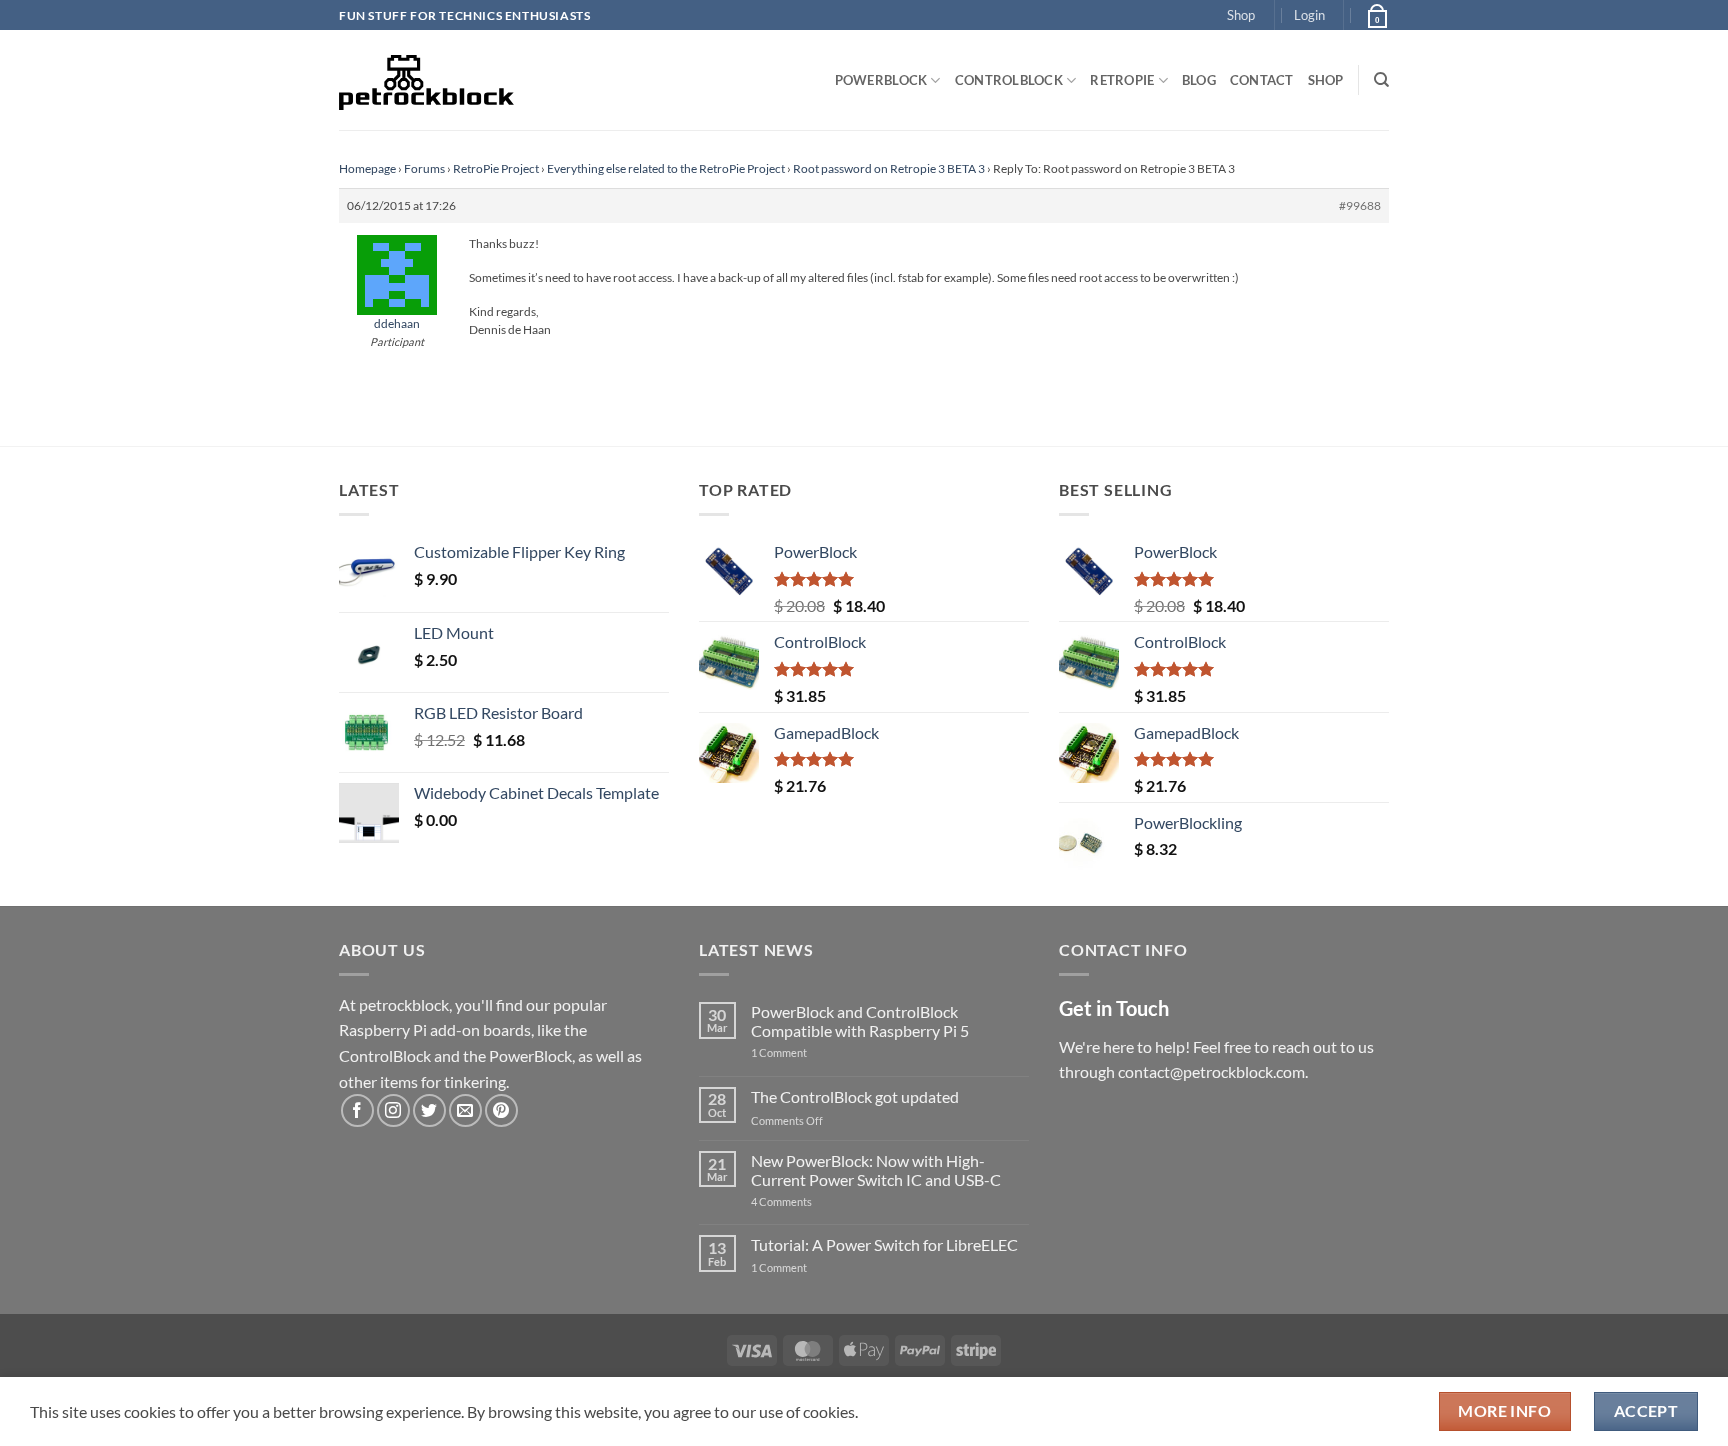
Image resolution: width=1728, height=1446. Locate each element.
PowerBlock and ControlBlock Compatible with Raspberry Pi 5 (860, 1021)
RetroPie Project (496, 168)
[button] (1309, 15)
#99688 (1360, 205)
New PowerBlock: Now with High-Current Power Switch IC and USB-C (876, 1170)
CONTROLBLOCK (1009, 80)
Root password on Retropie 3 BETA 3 (889, 168)
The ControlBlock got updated (855, 1096)
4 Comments (811, 1201)
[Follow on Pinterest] (501, 1110)
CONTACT (1262, 80)
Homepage (367, 168)
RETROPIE (1122, 80)
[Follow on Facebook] (357, 1110)
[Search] (1381, 80)
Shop (1241, 15)
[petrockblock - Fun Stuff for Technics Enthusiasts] (427, 80)
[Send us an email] (465, 1110)
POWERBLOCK (881, 80)
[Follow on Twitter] (429, 1110)
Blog (1199, 80)
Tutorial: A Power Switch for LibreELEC (884, 1244)
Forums (424, 168)
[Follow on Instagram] (393, 1110)
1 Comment (810, 1052)
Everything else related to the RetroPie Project (666, 168)
